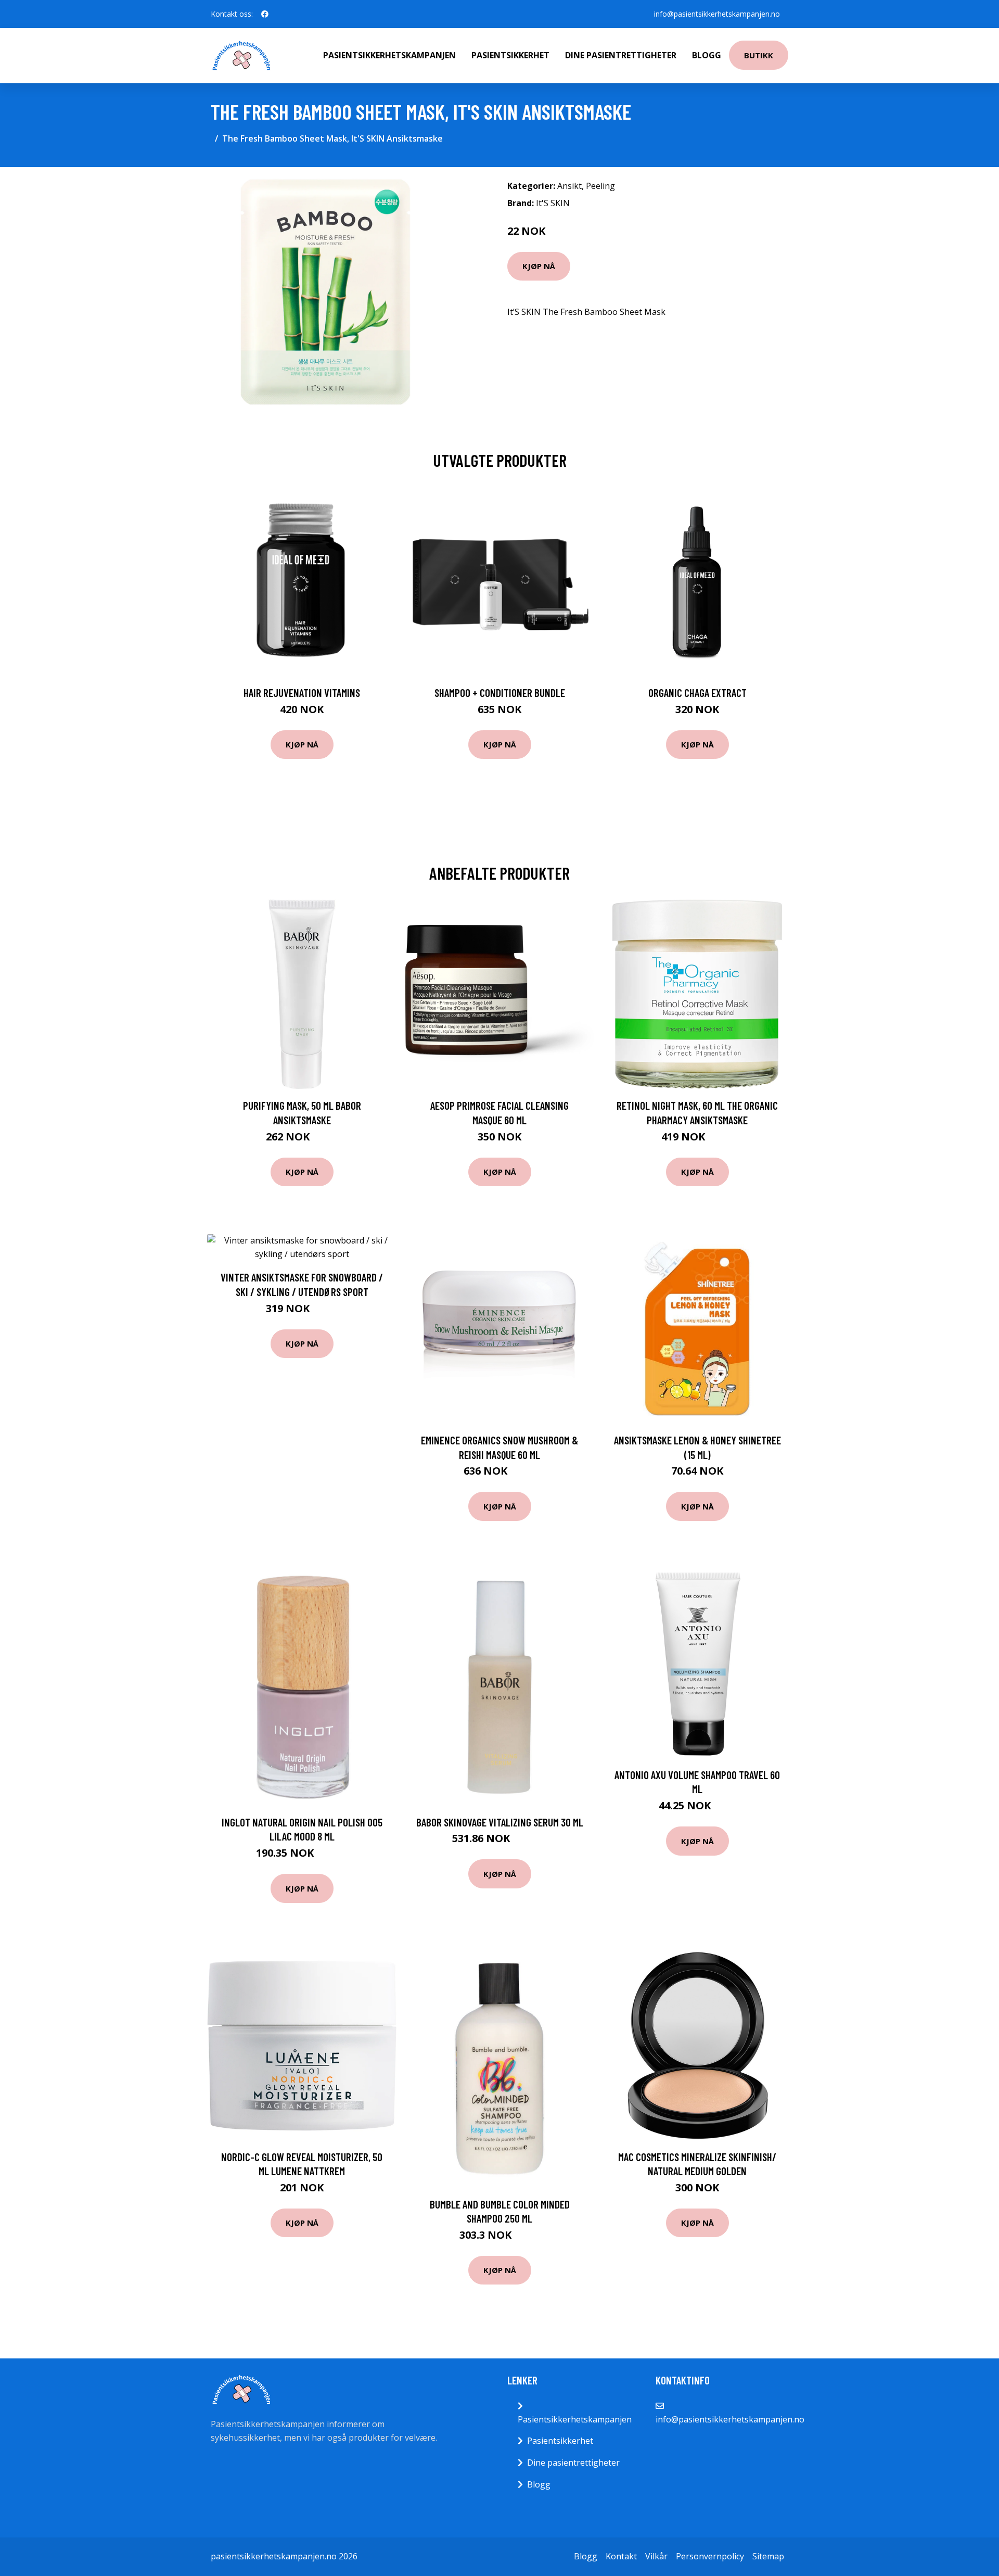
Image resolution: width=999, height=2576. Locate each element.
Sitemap (768, 2556)
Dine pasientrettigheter (621, 55)
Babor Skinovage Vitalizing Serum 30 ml (500, 1822)
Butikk (759, 55)
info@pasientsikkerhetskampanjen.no (717, 14)
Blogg (707, 55)
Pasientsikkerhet (510, 55)
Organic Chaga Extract (697, 693)
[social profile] (265, 14)
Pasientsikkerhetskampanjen (389, 55)
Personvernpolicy (710, 2556)
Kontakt (621, 2556)
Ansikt (569, 186)
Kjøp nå (539, 266)
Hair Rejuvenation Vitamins (302, 693)
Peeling (600, 186)
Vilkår (656, 2556)
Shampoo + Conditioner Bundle (500, 693)
